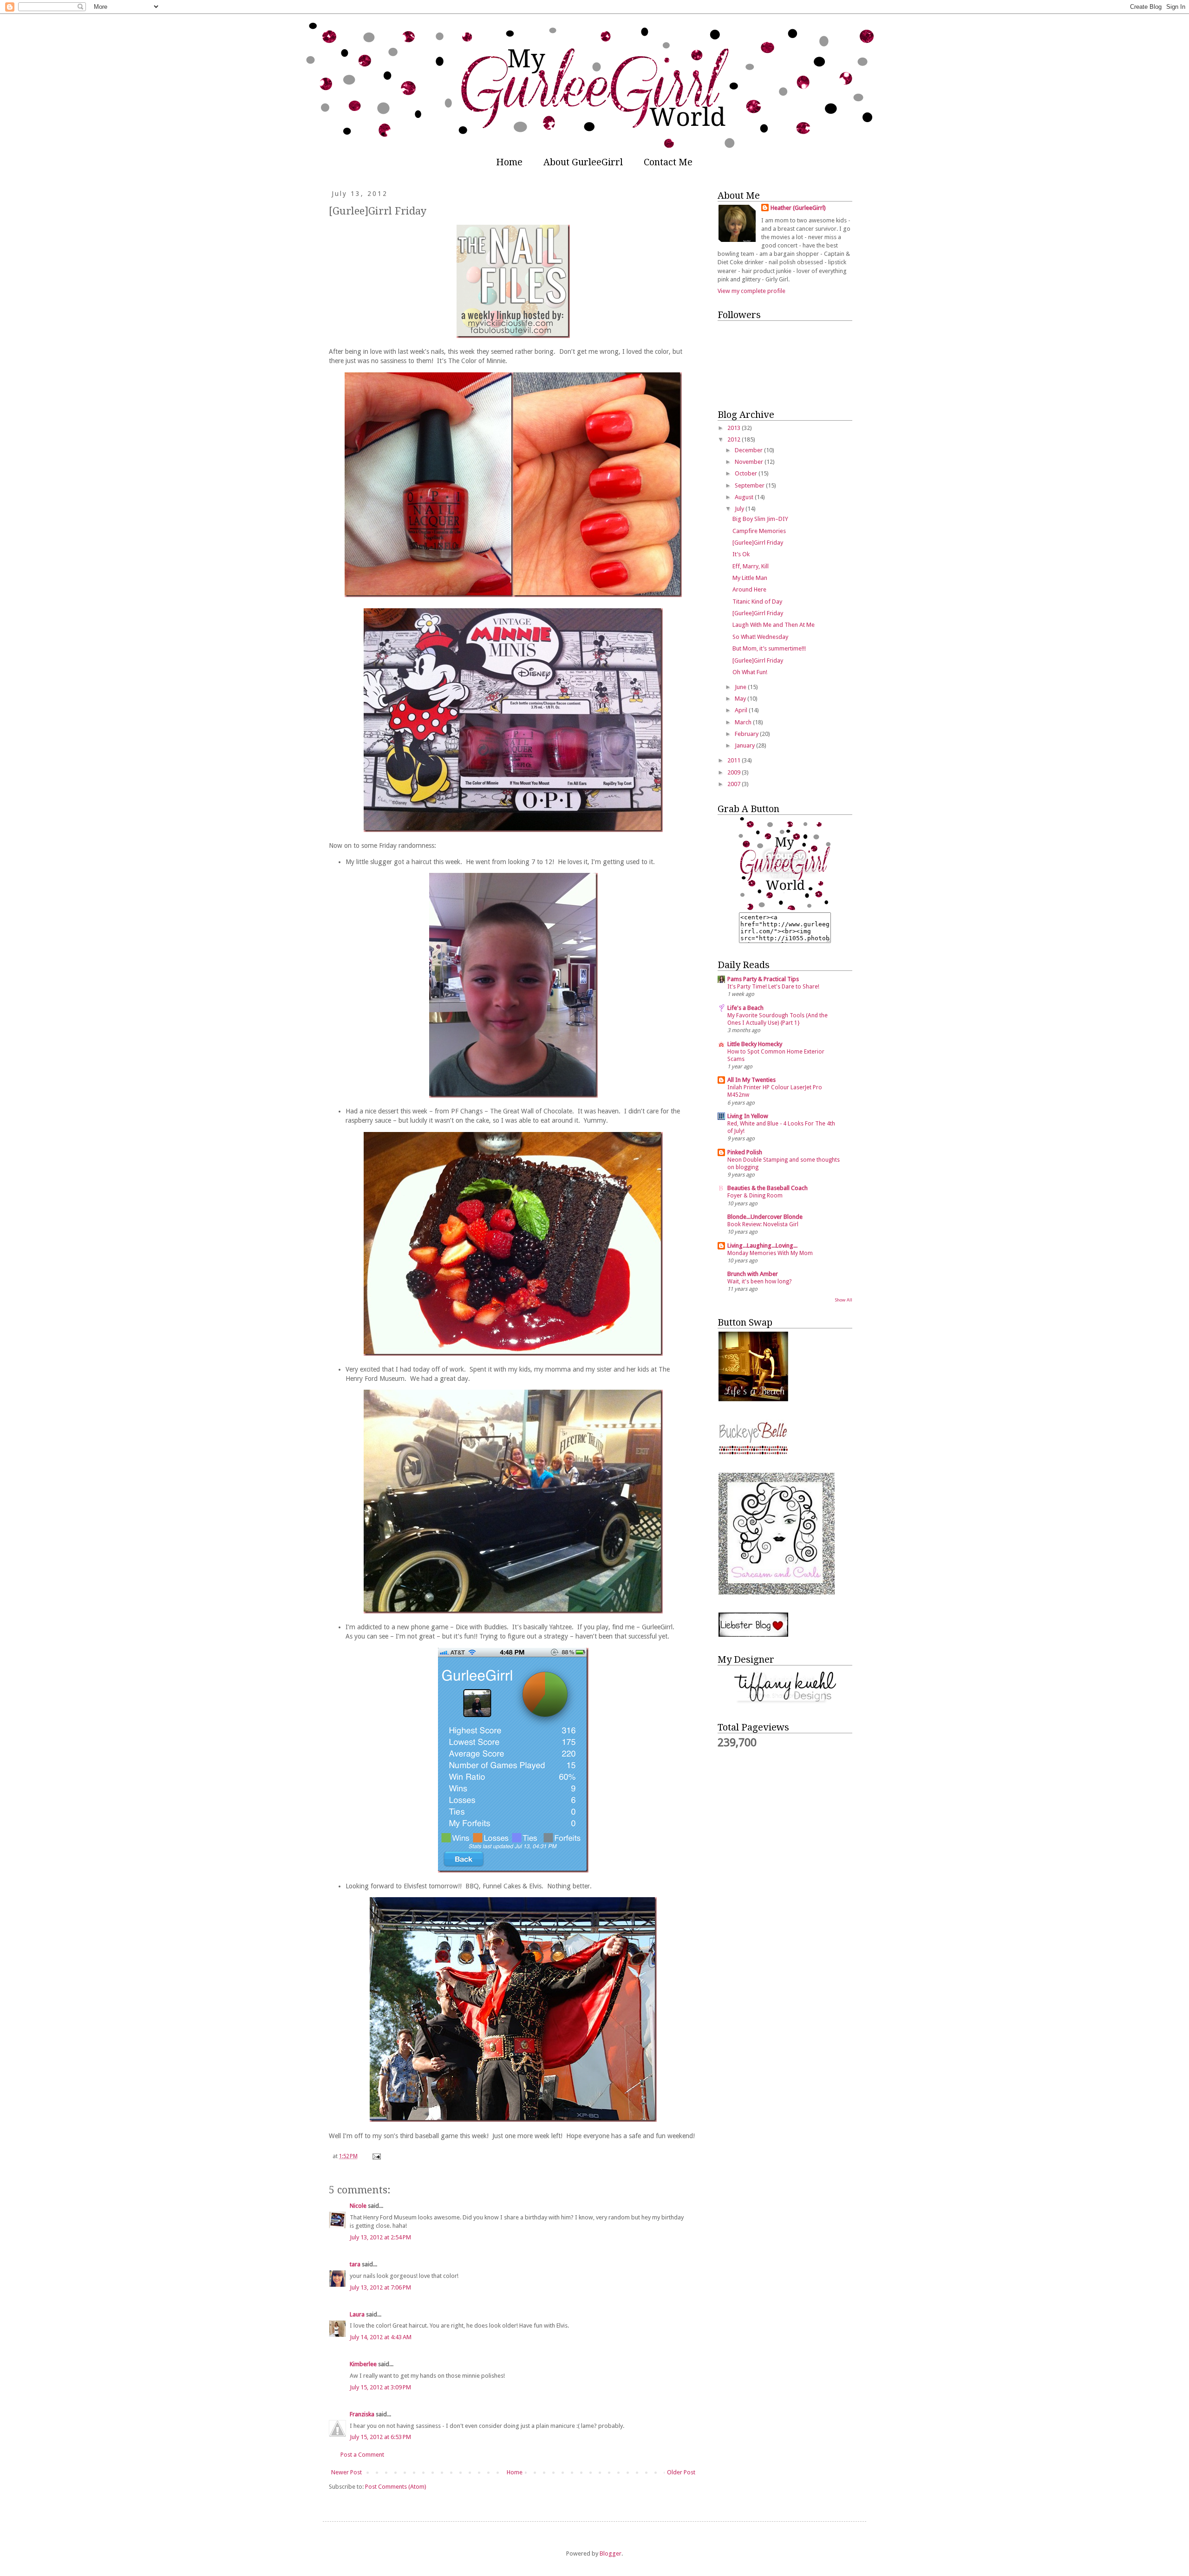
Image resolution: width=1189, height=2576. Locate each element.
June (741, 687)
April (742, 710)
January (745, 745)
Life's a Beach (745, 1008)
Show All (843, 1300)
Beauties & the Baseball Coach (768, 1188)
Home (509, 162)
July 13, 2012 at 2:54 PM (380, 2237)
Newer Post (346, 2472)
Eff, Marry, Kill (751, 566)
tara (355, 2264)
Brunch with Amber (753, 1274)
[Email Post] (376, 2156)
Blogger (611, 2553)
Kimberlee (363, 2364)
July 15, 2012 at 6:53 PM (380, 2437)
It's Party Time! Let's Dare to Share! (773, 987)
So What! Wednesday (760, 637)
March (744, 722)
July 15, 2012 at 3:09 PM (380, 2387)
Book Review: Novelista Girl (763, 1224)
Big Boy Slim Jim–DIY (760, 519)
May (741, 699)
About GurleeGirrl (583, 162)
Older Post (681, 2472)
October (747, 473)
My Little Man (750, 578)
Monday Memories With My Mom (770, 1253)
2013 (735, 428)
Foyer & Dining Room (755, 1196)
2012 (735, 439)
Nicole (358, 2206)
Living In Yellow (748, 1116)
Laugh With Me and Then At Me (774, 625)
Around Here (749, 589)
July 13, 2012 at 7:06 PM (380, 2287)
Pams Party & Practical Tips (763, 979)
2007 (735, 784)
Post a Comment (362, 2455)
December (749, 450)
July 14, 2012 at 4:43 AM (381, 2337)
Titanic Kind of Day (757, 602)
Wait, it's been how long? (759, 1281)
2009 (735, 772)
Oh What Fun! (750, 672)
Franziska (362, 2414)
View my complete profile (751, 291)
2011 (735, 760)
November (750, 462)
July (740, 509)
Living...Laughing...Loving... (762, 1246)
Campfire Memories (759, 531)
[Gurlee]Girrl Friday (758, 543)
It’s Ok (741, 554)
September (750, 485)
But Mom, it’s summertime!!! (769, 648)
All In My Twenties (751, 1080)
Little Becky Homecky (755, 1044)
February (747, 734)
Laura (357, 2314)
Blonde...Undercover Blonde (765, 1217)
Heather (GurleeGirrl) (798, 208)
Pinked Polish (745, 1152)
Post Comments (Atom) (396, 2487)
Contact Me (668, 162)
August (745, 497)
